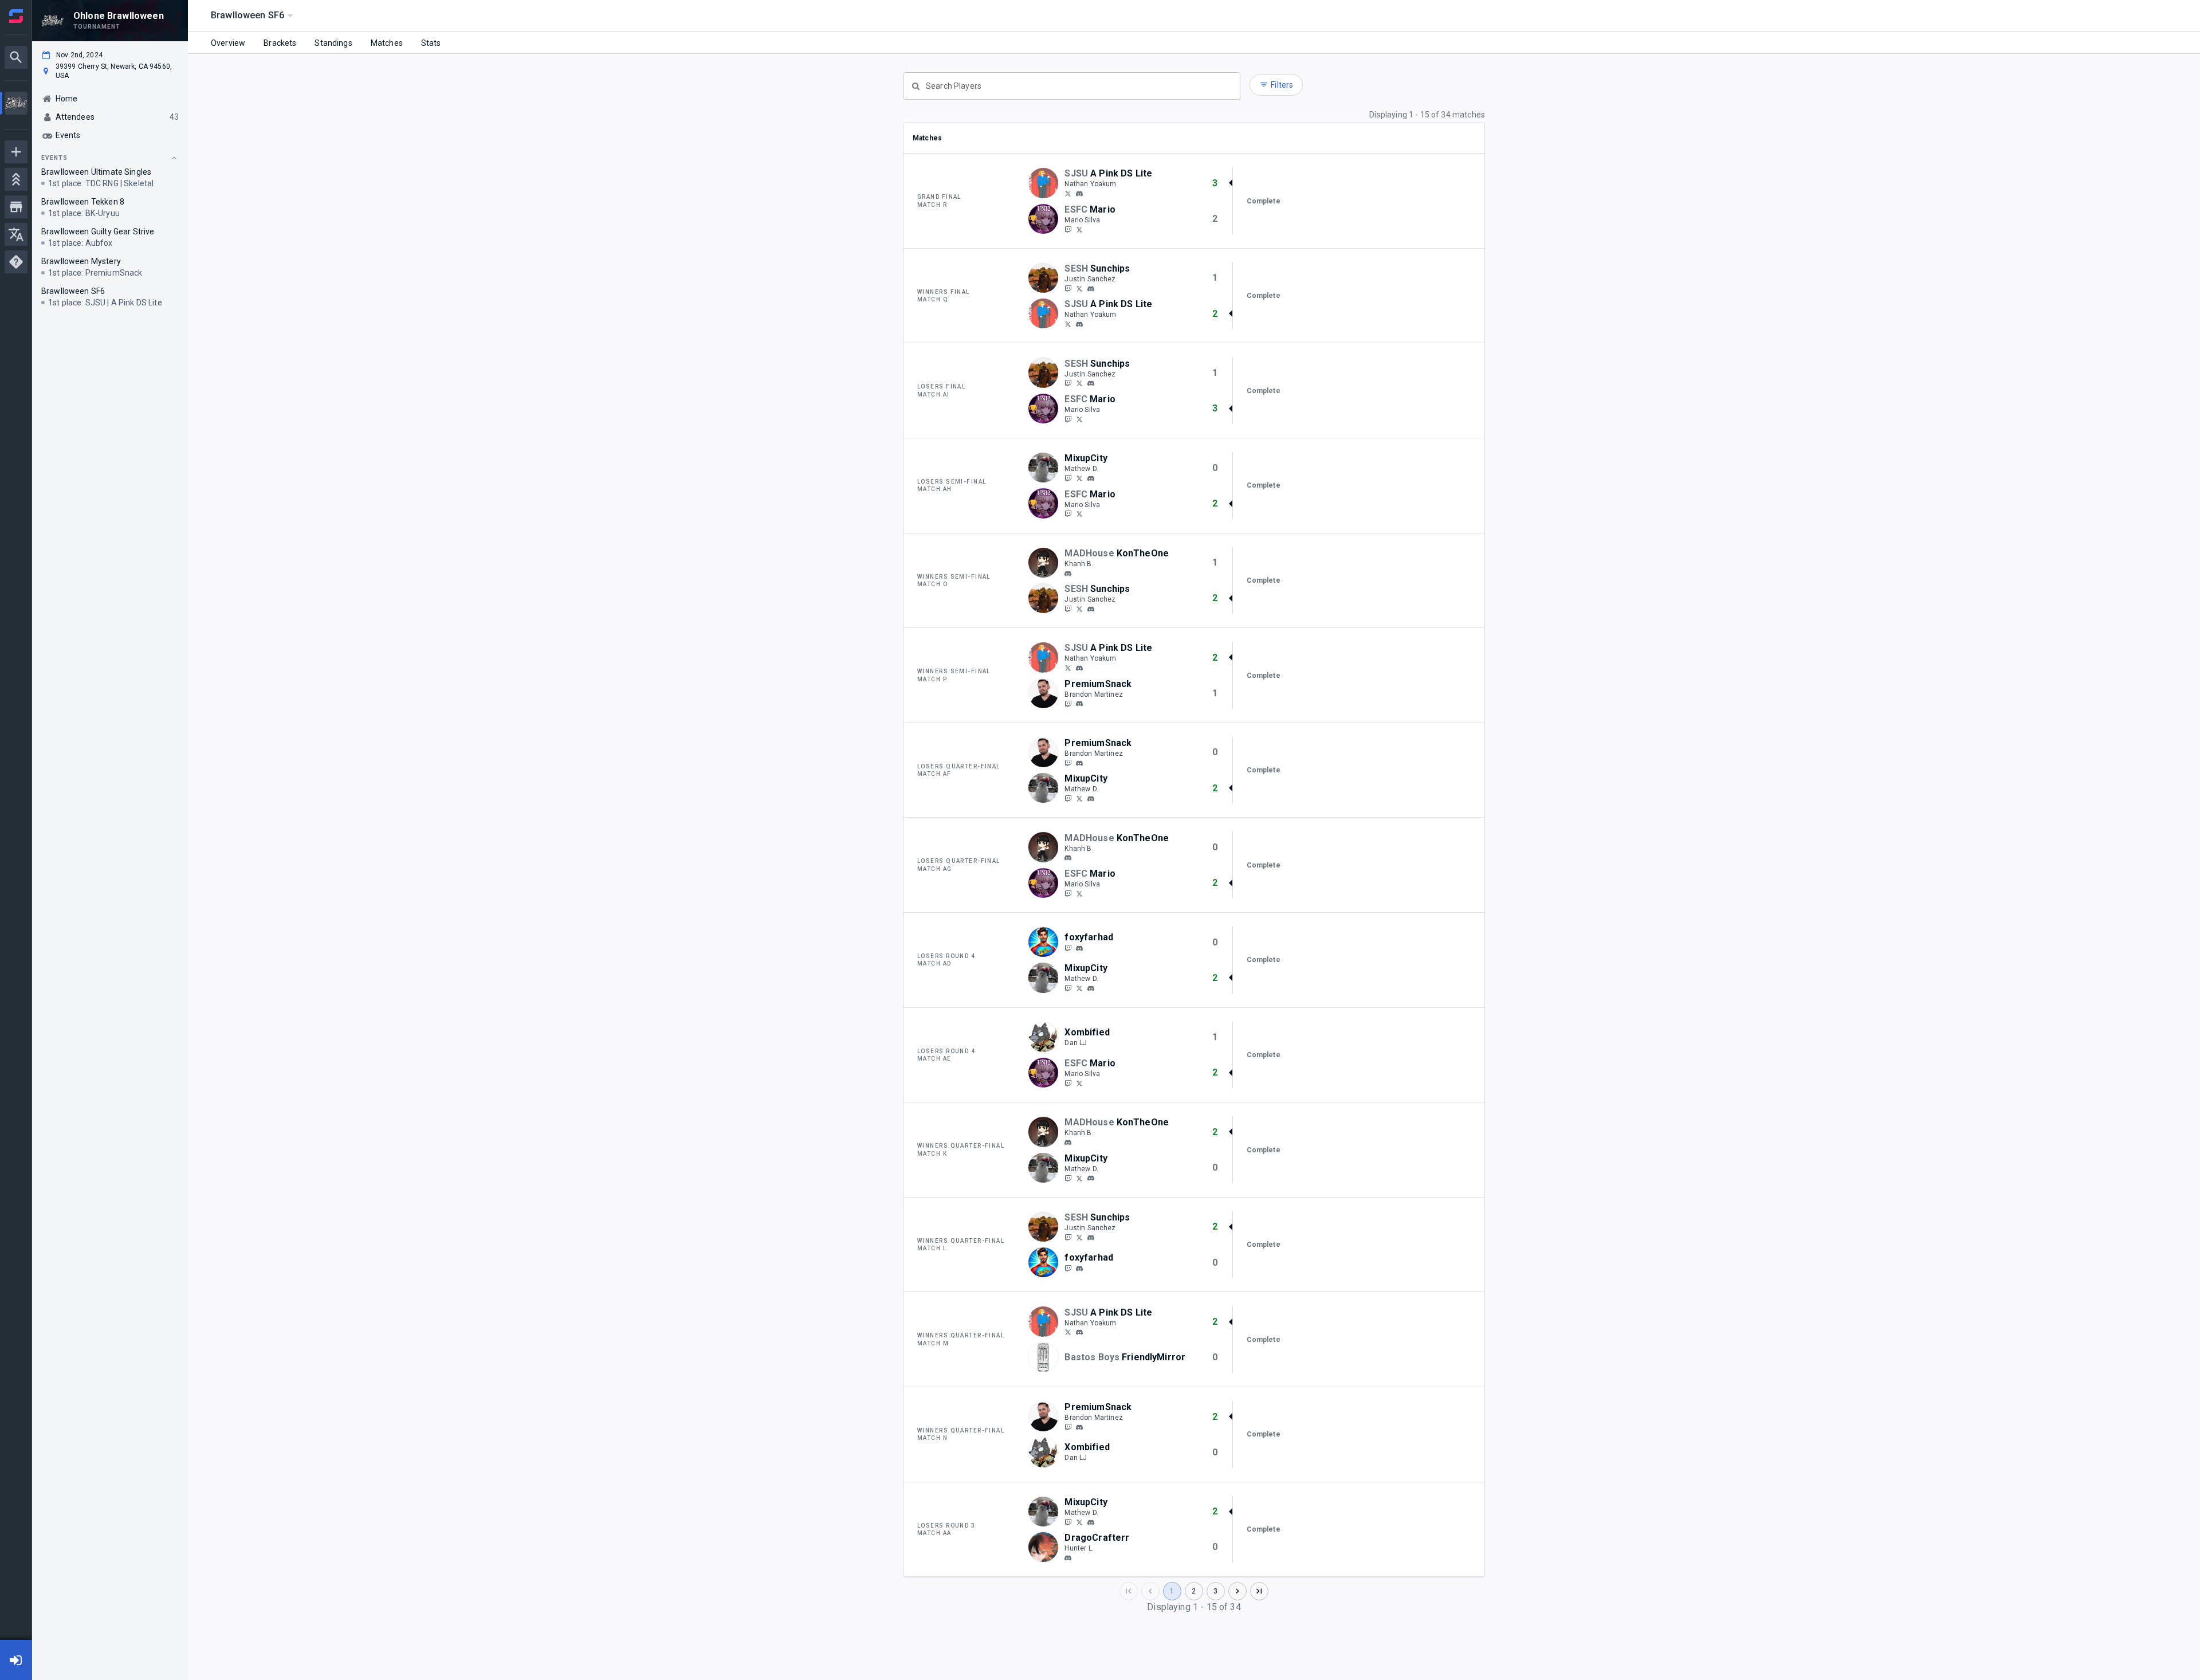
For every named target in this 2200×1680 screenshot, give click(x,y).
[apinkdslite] (1079, 194)
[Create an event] (16, 152)
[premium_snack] (1079, 704)
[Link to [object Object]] (1046, 183)
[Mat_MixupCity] (1079, 478)
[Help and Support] (16, 262)
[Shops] (16, 207)
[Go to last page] (1259, 1591)
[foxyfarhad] (1068, 948)
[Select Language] (16, 234)
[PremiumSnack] (1068, 704)
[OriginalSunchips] (1068, 288)
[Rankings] (16, 179)
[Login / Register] (16, 1660)
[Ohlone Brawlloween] (16, 105)
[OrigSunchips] (1079, 288)
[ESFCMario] (1068, 229)
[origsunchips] (1091, 289)
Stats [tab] (431, 43)
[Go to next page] (1237, 1591)
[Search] (16, 57)
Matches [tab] (387, 43)
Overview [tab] (228, 43)
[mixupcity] (1091, 478)
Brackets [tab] (280, 43)
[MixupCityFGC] (1068, 478)
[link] (1079, 193)
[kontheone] (1068, 574)
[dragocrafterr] (1068, 1558)
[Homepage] (16, 16)
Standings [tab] (333, 43)
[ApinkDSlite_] (1068, 193)
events (54, 158)
